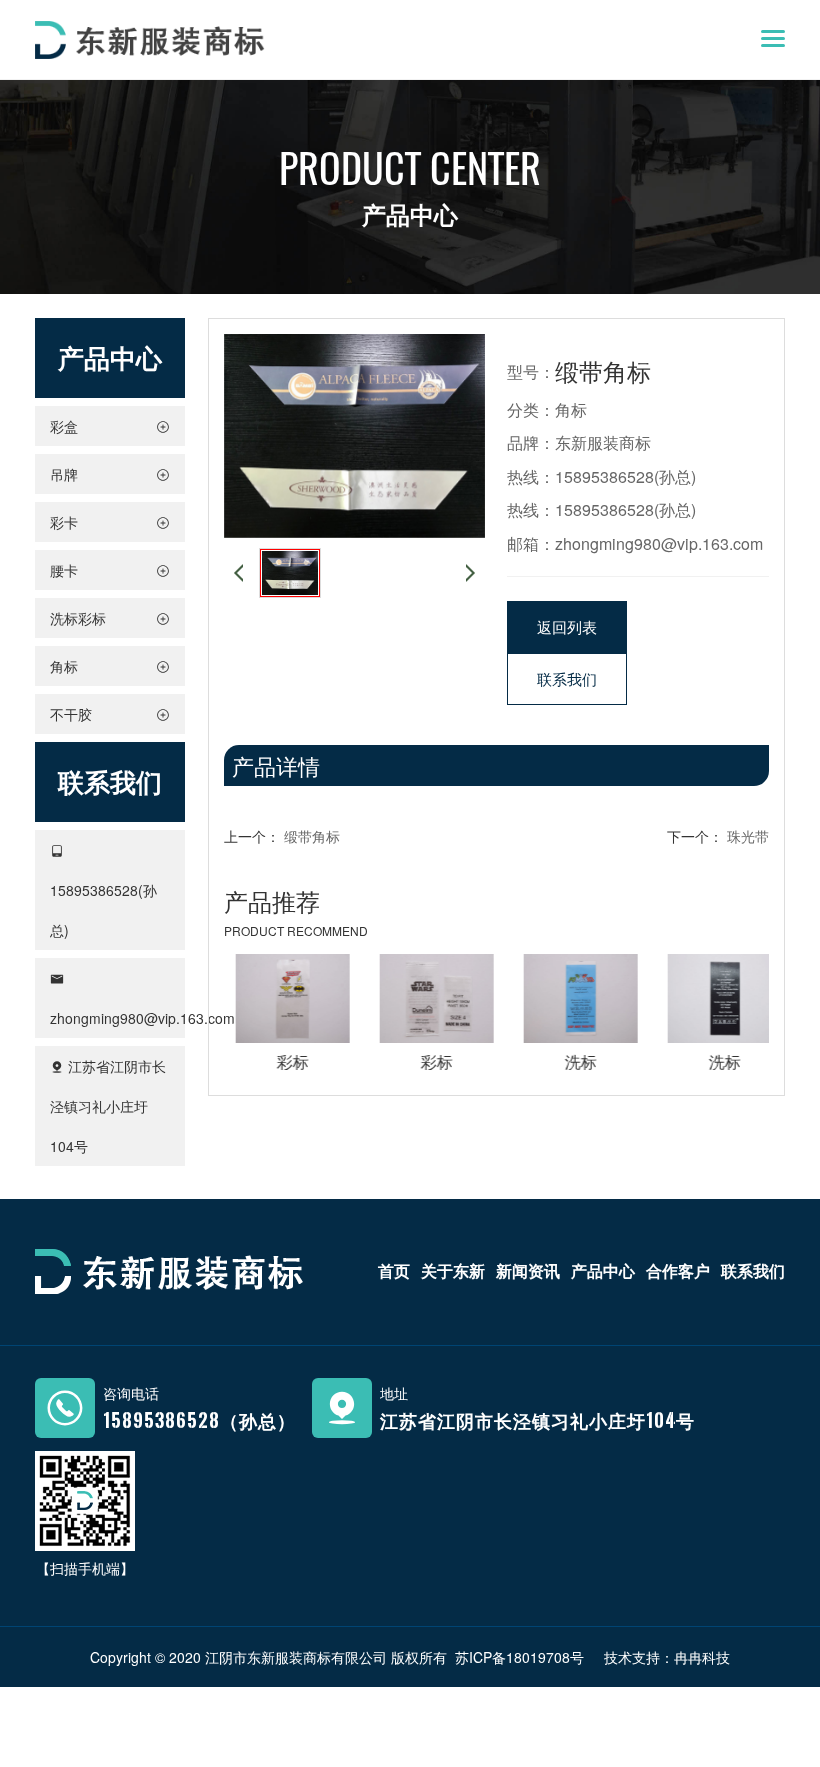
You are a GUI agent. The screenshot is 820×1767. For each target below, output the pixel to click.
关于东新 (453, 1271)
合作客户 (678, 1271)
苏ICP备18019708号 (519, 1657)
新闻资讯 (528, 1271)
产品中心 (603, 1271)
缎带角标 (312, 836)
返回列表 (567, 626)
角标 (571, 409)
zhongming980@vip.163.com (142, 1018)
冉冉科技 (702, 1657)
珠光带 (748, 836)
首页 (394, 1271)
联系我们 (567, 678)
